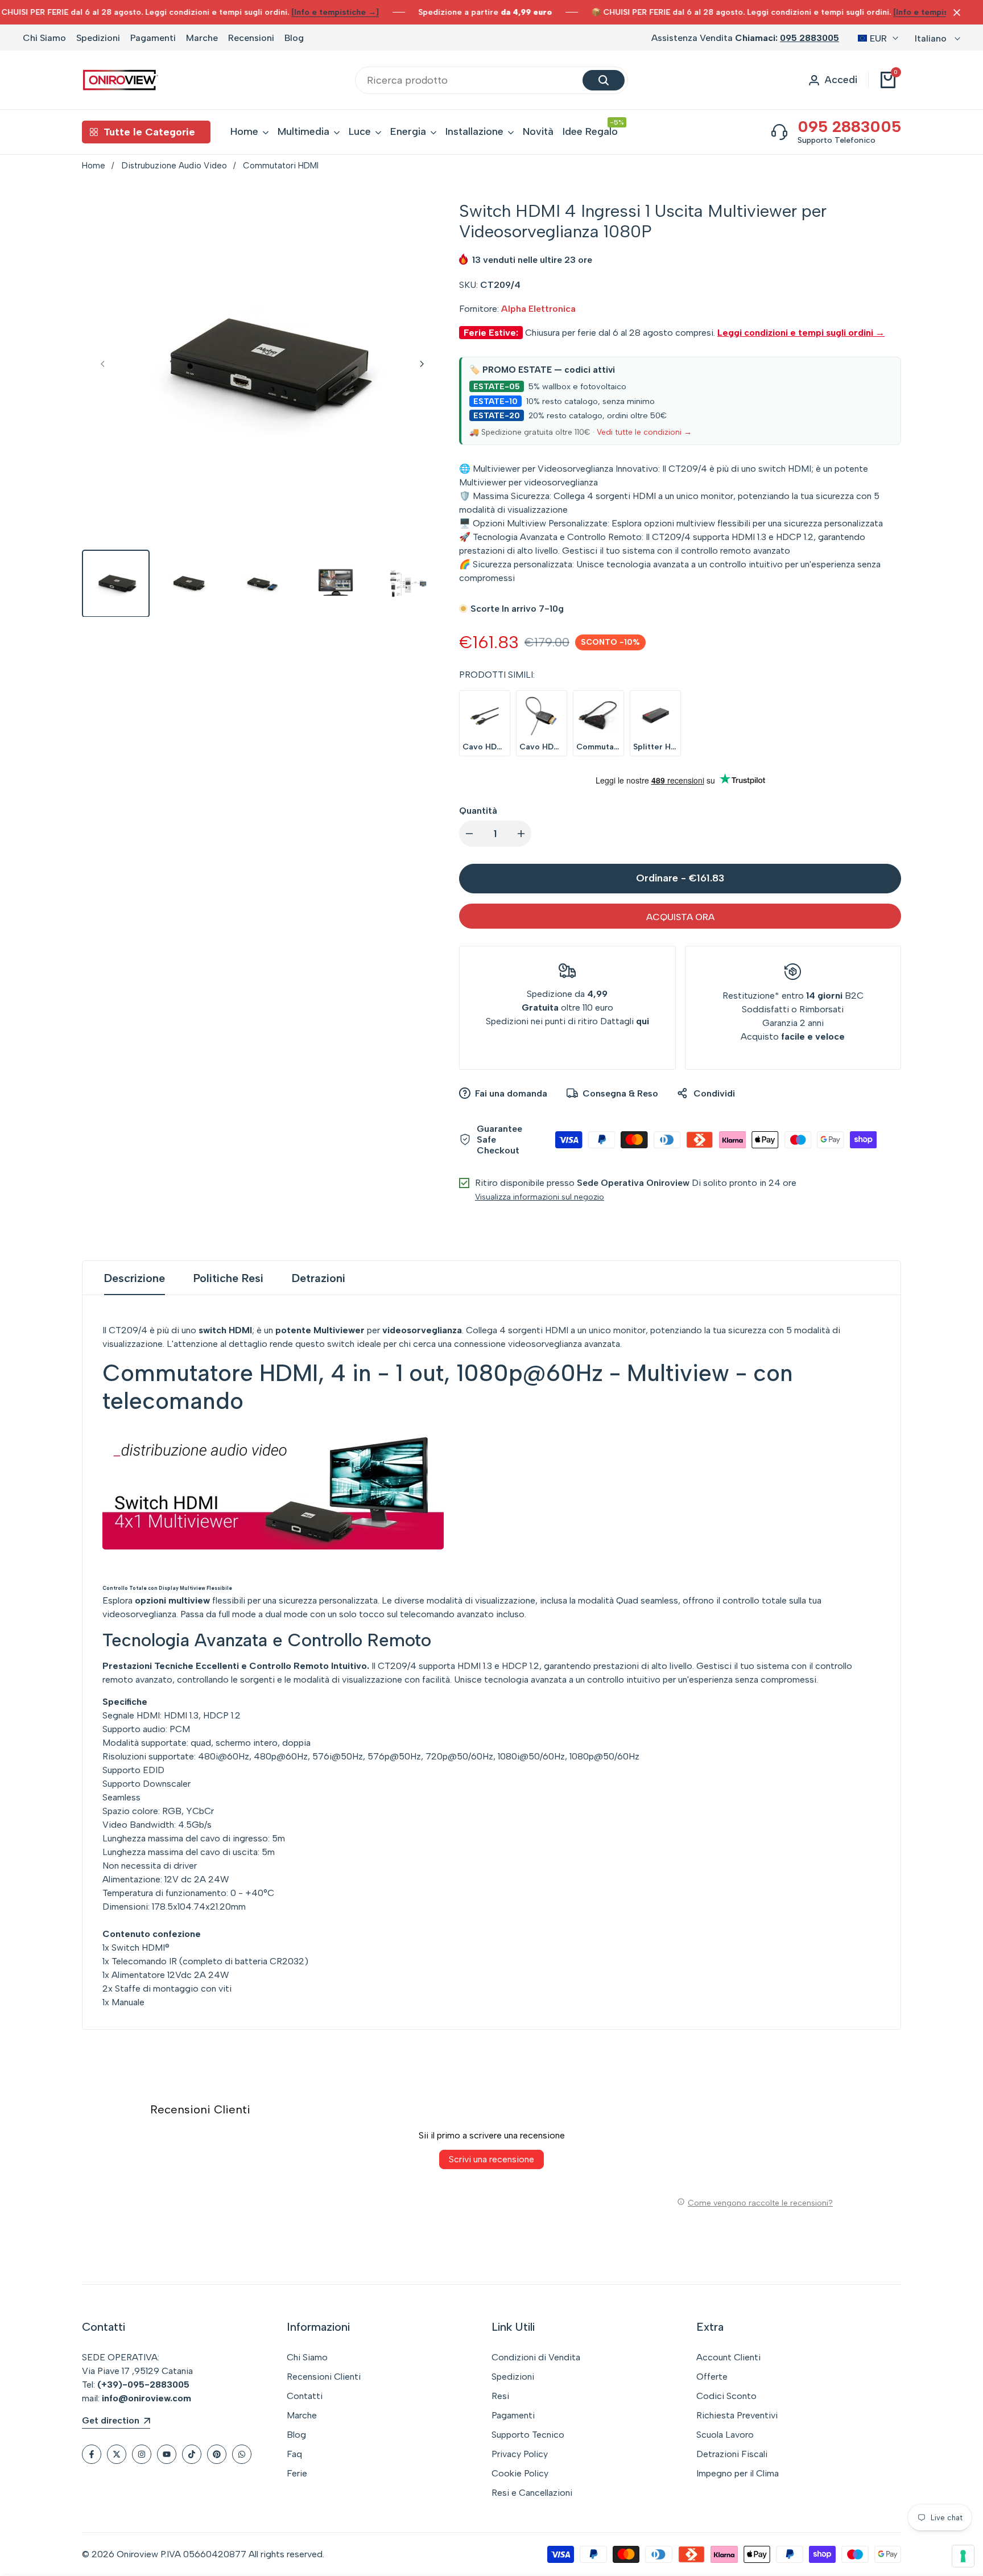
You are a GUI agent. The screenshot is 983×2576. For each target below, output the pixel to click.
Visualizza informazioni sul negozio (540, 1197)
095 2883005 (809, 38)
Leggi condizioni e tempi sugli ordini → (801, 333)
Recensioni (251, 38)
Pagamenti (153, 38)
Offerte (712, 2377)
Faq (294, 2454)
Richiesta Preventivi (737, 2415)
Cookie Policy (520, 2473)
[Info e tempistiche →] (335, 12)
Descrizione (135, 1278)
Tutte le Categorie (149, 132)
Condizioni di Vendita (536, 2357)
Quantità (478, 811)
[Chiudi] (955, 13)
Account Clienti (728, 2357)
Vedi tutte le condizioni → (644, 432)
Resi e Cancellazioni (532, 2493)
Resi (500, 2396)
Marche (202, 38)
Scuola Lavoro (725, 2435)
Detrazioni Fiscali (732, 2454)
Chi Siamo (44, 38)
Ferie (297, 2473)
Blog (294, 38)
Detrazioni (319, 1278)
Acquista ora (680, 917)
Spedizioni (98, 38)
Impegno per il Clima (738, 2473)
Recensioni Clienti (324, 2377)
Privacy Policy (520, 2454)
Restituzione (749, 996)
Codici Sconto (726, 2396)
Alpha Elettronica (538, 309)
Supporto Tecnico (528, 2435)
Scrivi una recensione (491, 2159)
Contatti (305, 2396)
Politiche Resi (228, 1278)
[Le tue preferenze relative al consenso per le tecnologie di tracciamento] (963, 2556)
